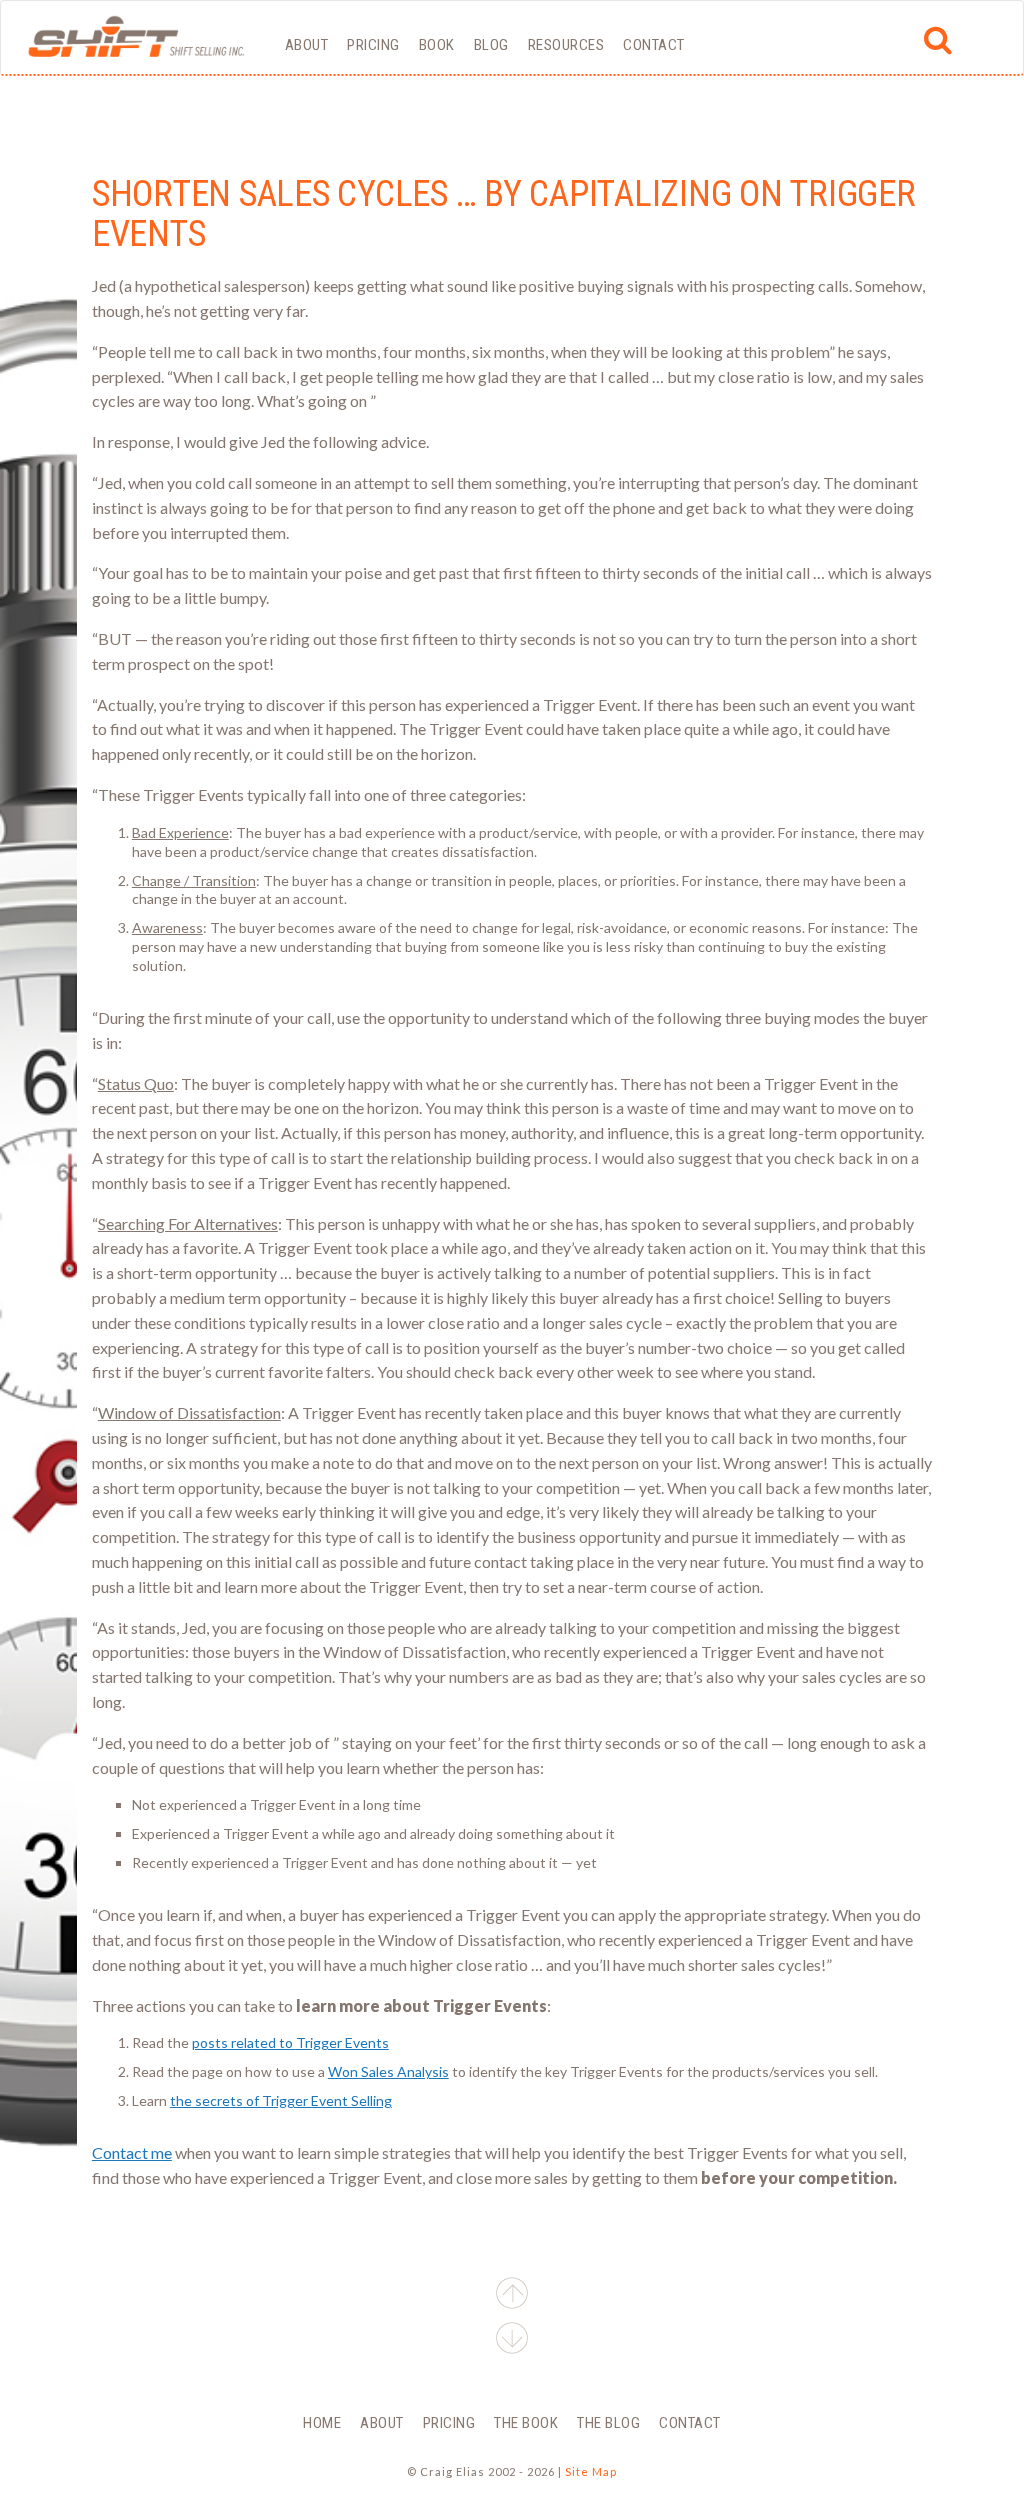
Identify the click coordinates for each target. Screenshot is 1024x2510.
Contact (654, 45)
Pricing (373, 45)
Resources (566, 45)
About (307, 45)
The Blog (608, 2423)
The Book (526, 2423)
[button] (512, 2341)
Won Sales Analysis (388, 2071)
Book (437, 45)
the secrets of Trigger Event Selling (281, 2100)
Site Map (591, 2471)
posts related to (290, 2042)
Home (322, 2423)
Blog (491, 45)
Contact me (132, 2152)
